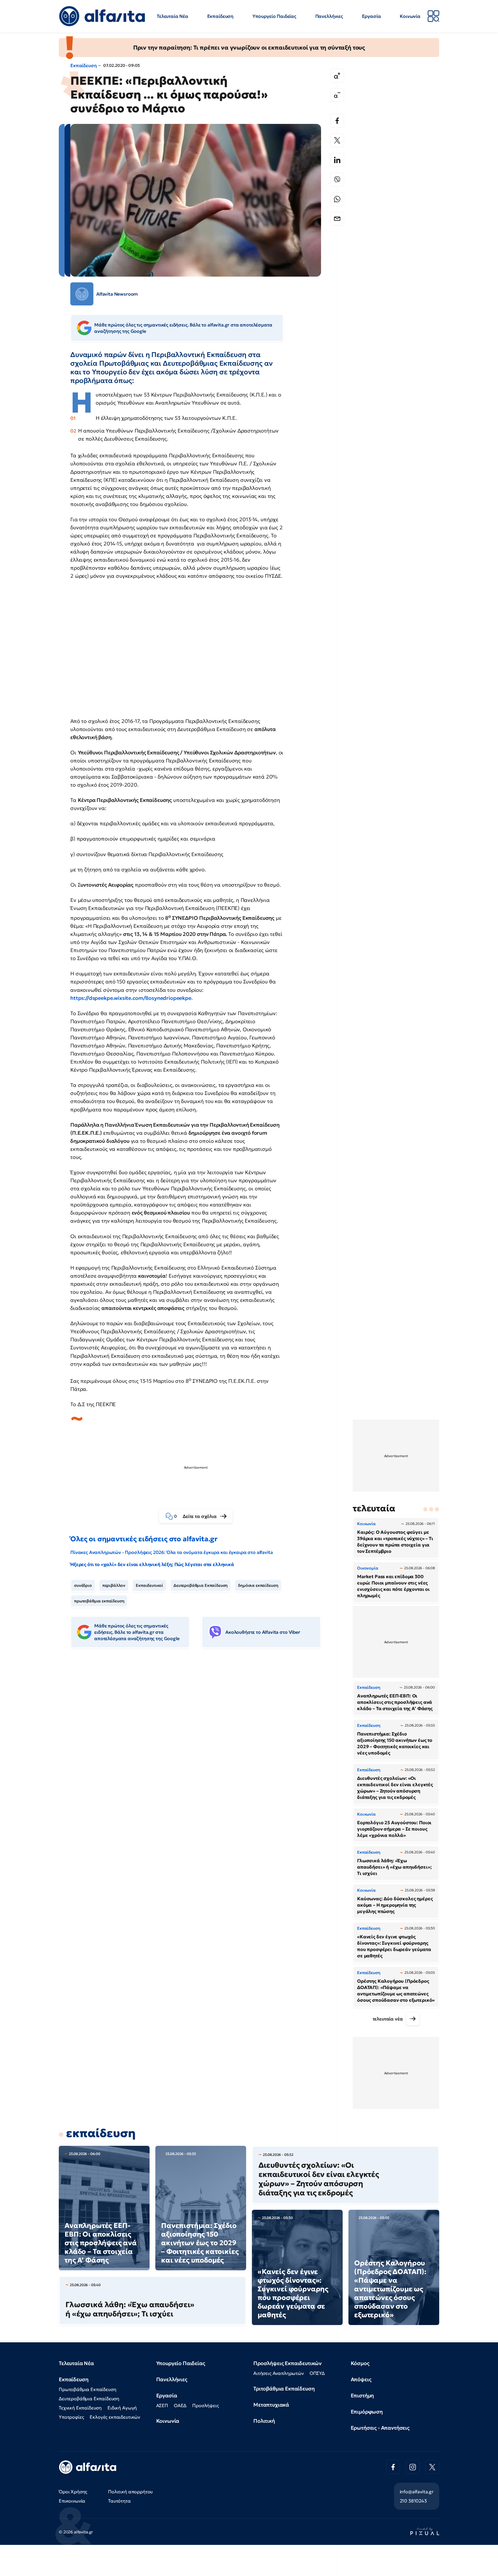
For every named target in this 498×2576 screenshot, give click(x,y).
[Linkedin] (337, 160)
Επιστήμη (362, 2395)
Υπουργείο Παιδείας (274, 16)
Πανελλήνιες (329, 16)
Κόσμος (360, 2363)
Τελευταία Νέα (172, 16)
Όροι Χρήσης (73, 2492)
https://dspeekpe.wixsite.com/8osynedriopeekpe (131, 998)
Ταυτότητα (119, 2501)
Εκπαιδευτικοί (149, 1585)
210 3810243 (413, 2501)
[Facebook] (337, 121)
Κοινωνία (410, 16)
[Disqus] (200, 1741)
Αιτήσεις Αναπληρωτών (279, 2373)
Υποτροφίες (71, 2417)
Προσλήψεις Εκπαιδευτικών (287, 2363)
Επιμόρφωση (367, 2412)
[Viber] (337, 180)
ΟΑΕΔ (180, 2405)
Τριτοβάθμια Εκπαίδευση (284, 2389)
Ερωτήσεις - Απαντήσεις (380, 2428)
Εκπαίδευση (220, 16)
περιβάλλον (114, 1585)
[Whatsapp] (337, 199)
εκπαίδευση (101, 2133)
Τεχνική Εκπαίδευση (80, 2408)
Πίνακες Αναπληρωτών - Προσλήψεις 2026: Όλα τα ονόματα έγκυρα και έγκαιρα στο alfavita (171, 1552)
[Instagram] (413, 2467)
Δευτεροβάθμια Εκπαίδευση (201, 1585)
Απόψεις (361, 2379)
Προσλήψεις (205, 2405)
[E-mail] (337, 219)
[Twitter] (337, 140)
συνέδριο (83, 1585)
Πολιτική (264, 2421)
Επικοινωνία (72, 2501)
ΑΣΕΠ (162, 2405)
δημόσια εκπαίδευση (258, 1585)
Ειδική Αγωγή (122, 2408)
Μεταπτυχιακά (271, 2405)
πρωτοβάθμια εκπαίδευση (99, 1601)
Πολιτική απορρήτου (130, 2492)
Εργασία (371, 16)
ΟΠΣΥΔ (317, 2373)
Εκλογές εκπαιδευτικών (115, 2417)
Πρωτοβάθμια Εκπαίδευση (87, 2389)
